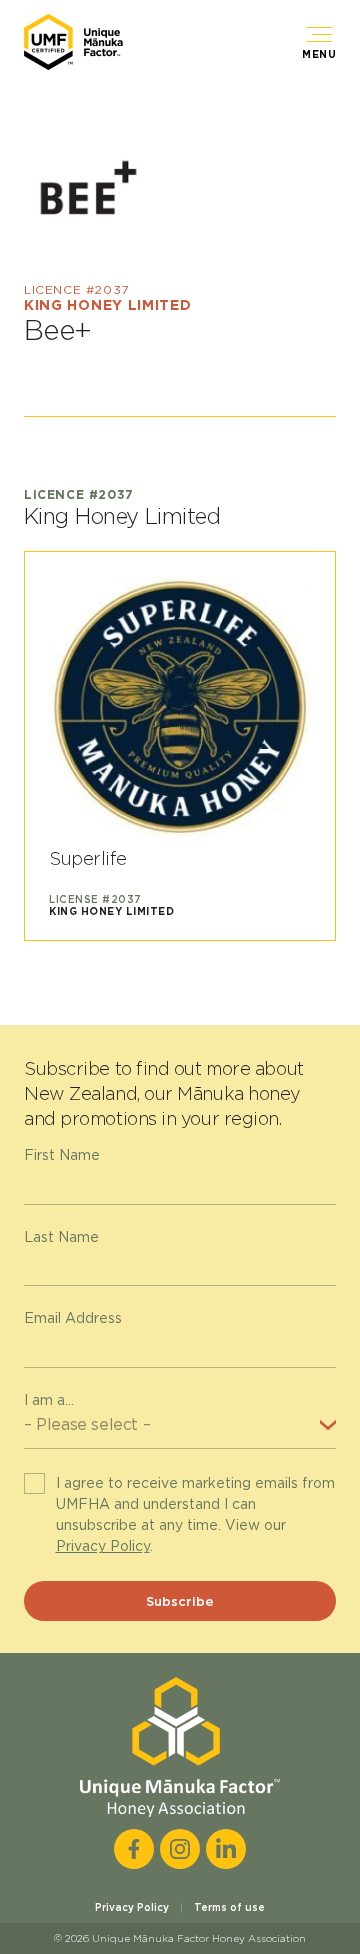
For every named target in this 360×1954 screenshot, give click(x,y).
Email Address (73, 1318)
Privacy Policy (103, 1546)
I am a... (49, 1400)
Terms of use (229, 1907)
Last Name (61, 1237)
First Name (62, 1155)
